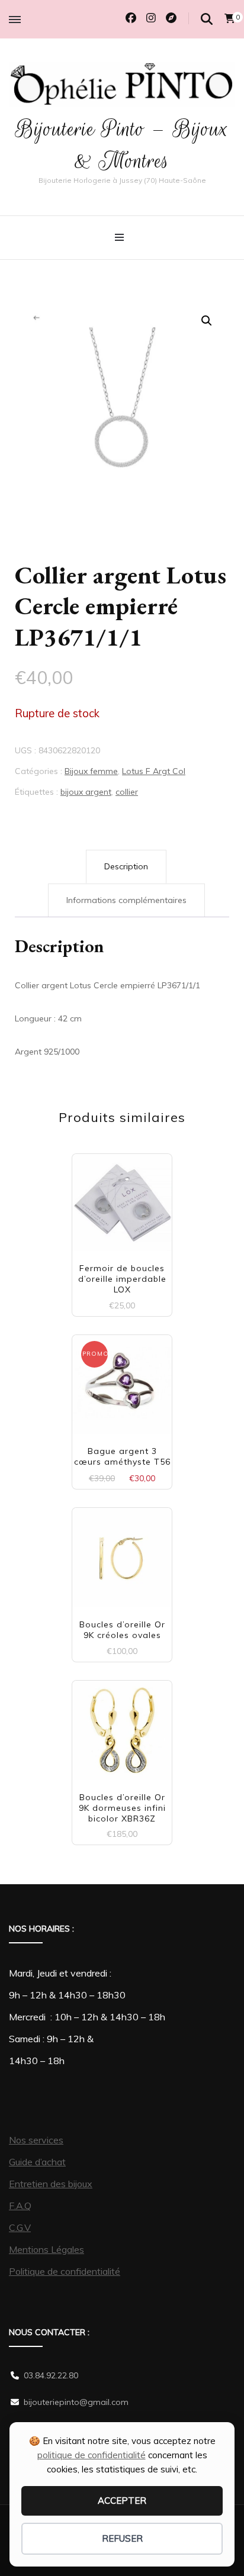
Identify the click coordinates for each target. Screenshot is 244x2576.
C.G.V (20, 2227)
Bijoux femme (91, 771)
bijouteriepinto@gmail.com (76, 2402)
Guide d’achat (37, 2162)
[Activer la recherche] (207, 19)
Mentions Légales (46, 2249)
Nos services (36, 2140)
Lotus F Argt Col (154, 771)
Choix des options (122, 1206)
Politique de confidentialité (65, 2271)
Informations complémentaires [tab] (126, 900)
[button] (207, 321)
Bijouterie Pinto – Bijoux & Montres (122, 145)
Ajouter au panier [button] (122, 1383)
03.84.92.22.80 (51, 2375)
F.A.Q (20, 2206)
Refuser (122, 2538)
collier (127, 792)
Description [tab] (126, 866)
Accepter (122, 2501)
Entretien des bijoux (51, 2184)
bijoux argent (86, 792)
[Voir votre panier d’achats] (230, 18)
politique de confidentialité (91, 2455)
